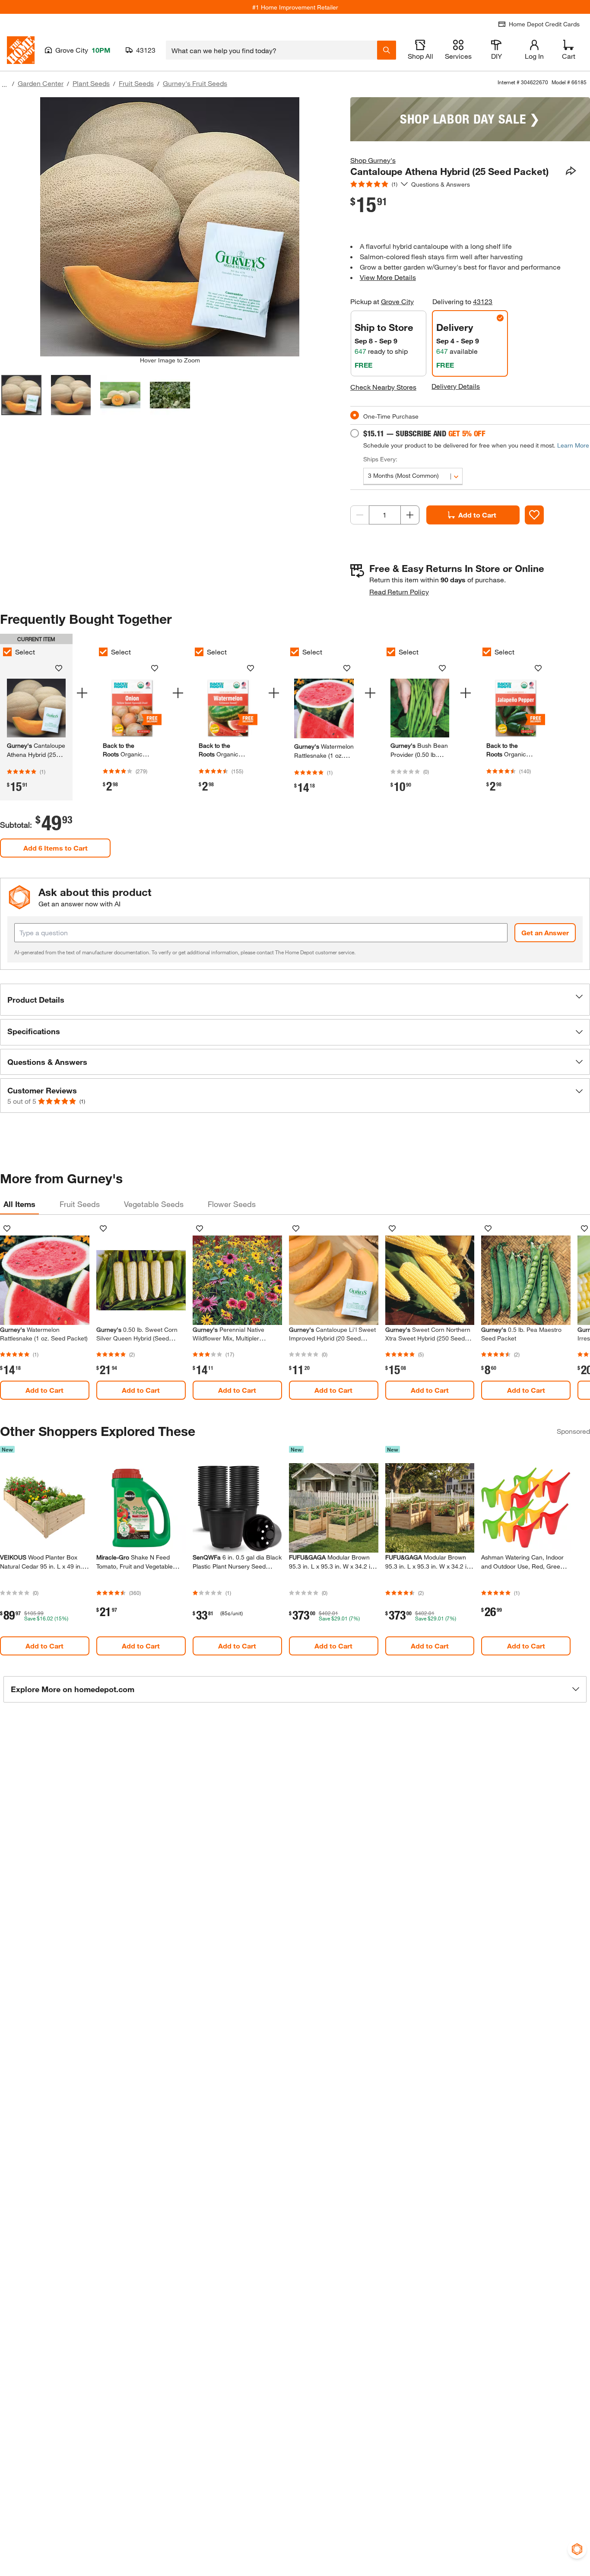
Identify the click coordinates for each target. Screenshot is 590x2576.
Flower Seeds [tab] (232, 1204)
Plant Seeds (91, 83)
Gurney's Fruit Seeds (195, 83)
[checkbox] (103, 652)
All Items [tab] (19, 1204)
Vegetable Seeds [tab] (154, 1204)
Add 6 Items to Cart (56, 848)
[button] (295, 1000)
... (4, 84)
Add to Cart (477, 515)
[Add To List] (534, 515)
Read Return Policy (399, 592)
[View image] (21, 395)
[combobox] (271, 50)
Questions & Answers (441, 184)
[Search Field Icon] (387, 50)
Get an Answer (545, 932)
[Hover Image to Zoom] (170, 227)
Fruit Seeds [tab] (80, 1204)
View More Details (388, 277)
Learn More (573, 445)
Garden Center (41, 83)
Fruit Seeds (136, 83)
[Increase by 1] (410, 515)
